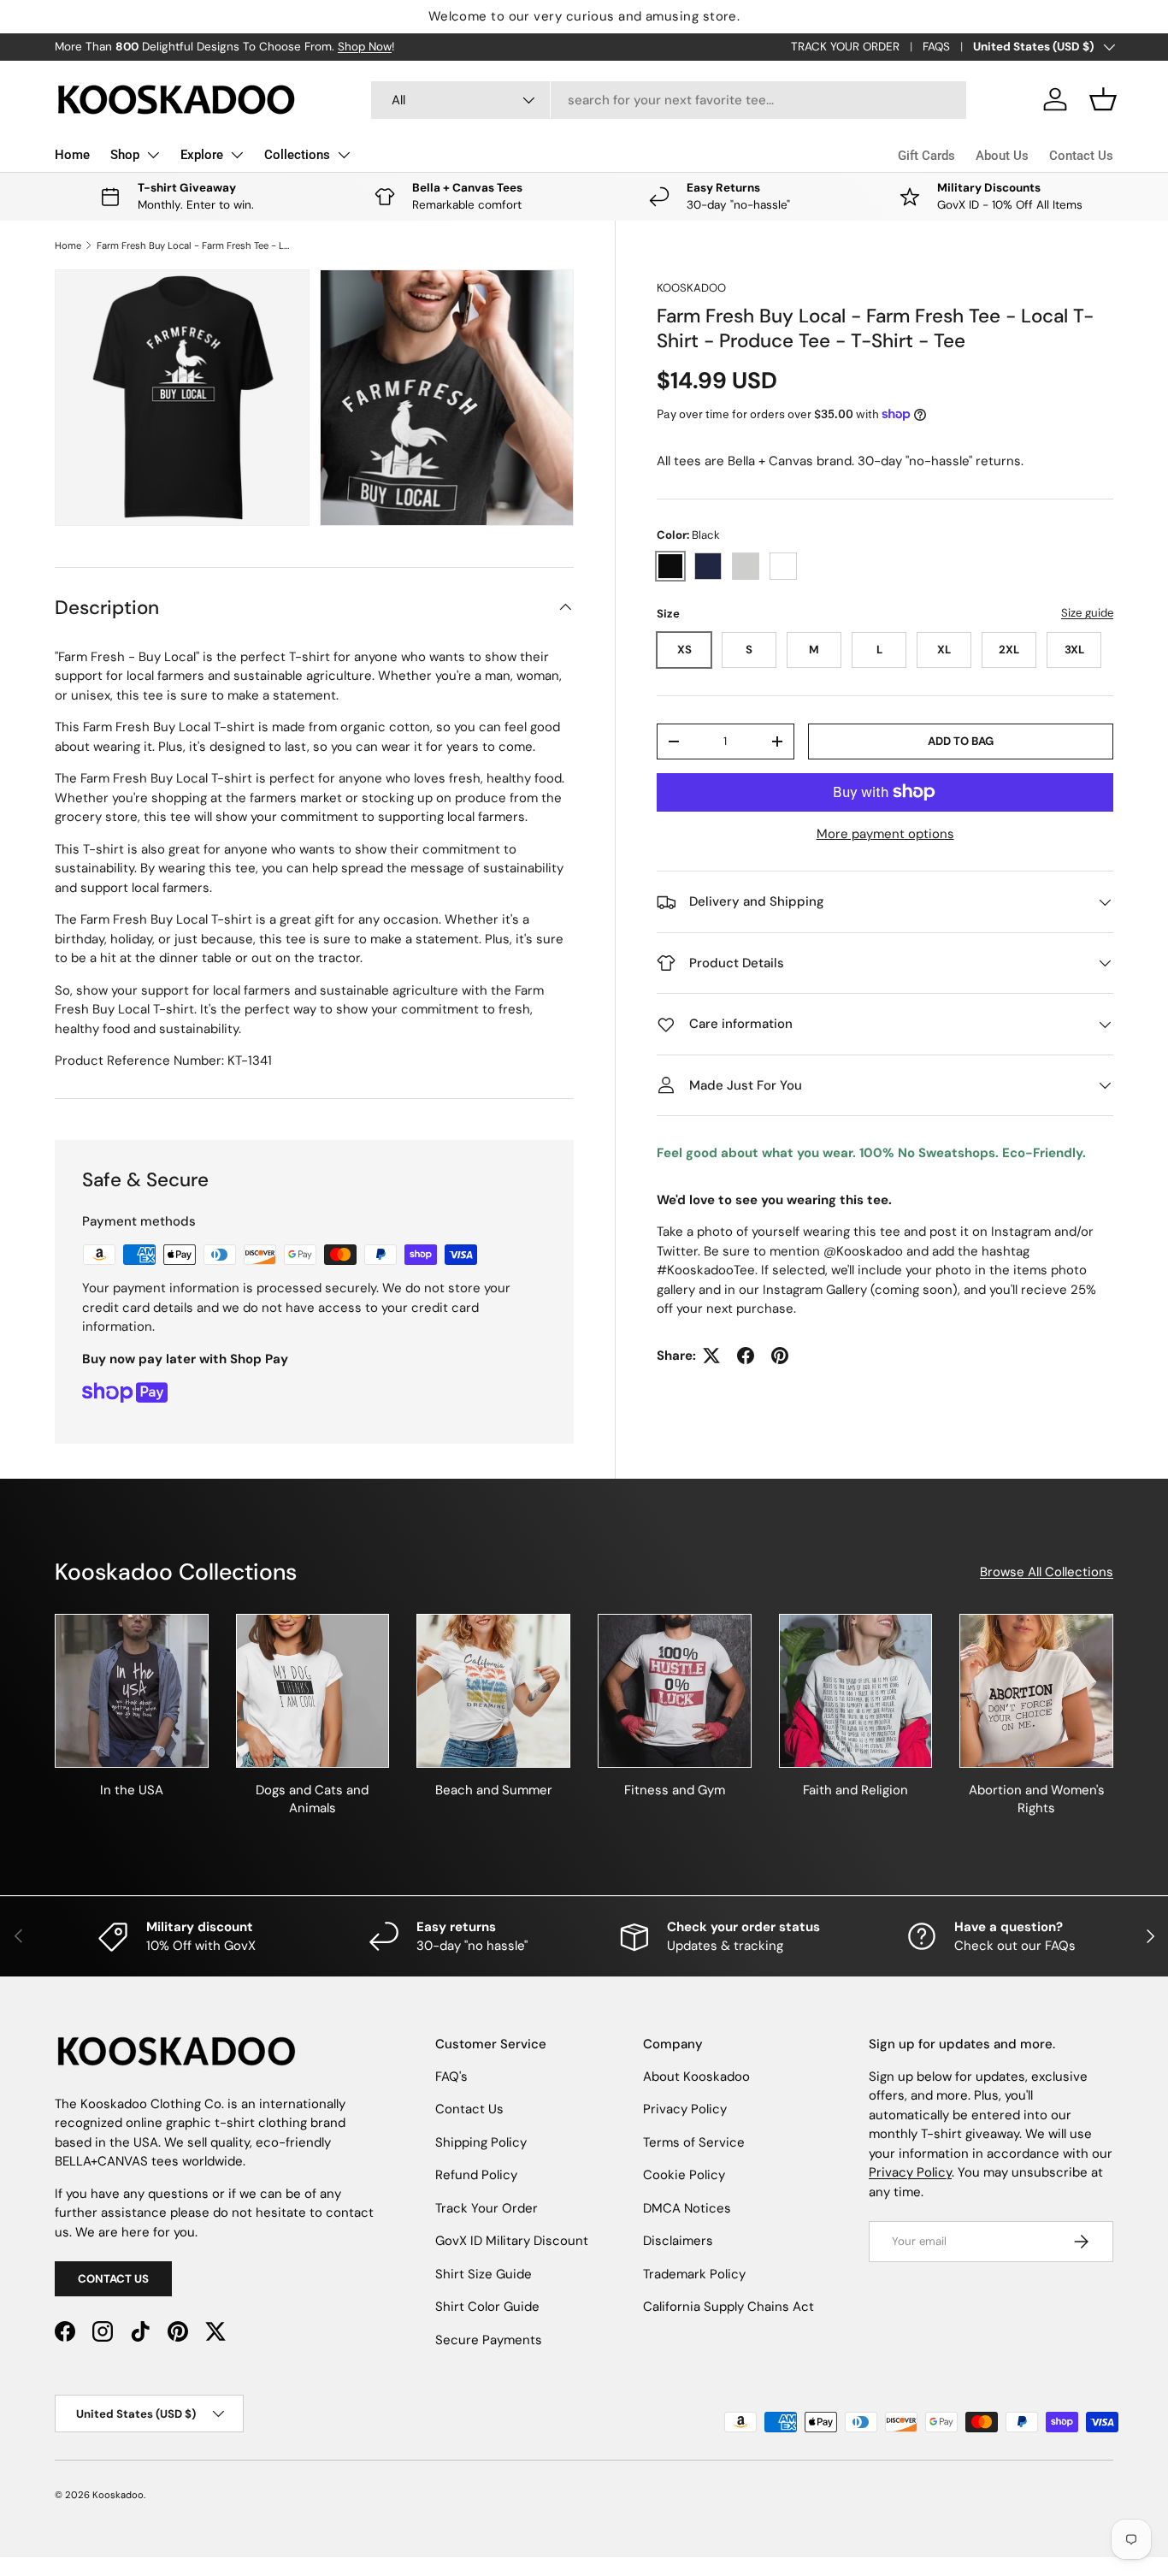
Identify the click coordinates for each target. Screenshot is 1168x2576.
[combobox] (669, 100)
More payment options (885, 834)
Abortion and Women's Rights (1037, 1799)
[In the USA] (132, 1691)
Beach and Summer (494, 1790)
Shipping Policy (481, 2142)
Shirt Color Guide (487, 2307)
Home (72, 155)
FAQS (936, 47)
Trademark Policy (694, 2274)
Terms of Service (694, 2142)
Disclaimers (678, 2241)
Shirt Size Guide (484, 2274)
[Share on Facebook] (746, 1356)
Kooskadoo (691, 288)
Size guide (1087, 613)
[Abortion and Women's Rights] (1036, 1691)
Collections (297, 155)
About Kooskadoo (696, 2077)
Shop (125, 155)
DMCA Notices (687, 2208)
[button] (1103, 99)
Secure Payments (489, 2340)
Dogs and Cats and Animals (312, 1799)
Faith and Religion (855, 1790)
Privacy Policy (685, 2109)
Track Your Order (487, 2208)
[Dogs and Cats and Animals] (313, 1691)
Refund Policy (476, 2175)
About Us (1002, 156)
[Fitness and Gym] (675, 1691)
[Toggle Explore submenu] (237, 155)
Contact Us (1081, 156)
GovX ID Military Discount (512, 2241)
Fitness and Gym (675, 1790)
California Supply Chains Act (729, 2307)
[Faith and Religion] (856, 1691)
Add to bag (961, 741)
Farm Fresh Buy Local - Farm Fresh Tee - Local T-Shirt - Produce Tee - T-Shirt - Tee (193, 245)
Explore (202, 155)
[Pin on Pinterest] (780, 1356)
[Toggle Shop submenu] (153, 155)
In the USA (132, 1790)
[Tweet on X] (711, 1356)
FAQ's (451, 2077)
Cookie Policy (684, 2175)
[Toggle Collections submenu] (344, 155)
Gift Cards (926, 156)
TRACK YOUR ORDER (845, 47)
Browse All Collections (1047, 1572)
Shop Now (365, 47)
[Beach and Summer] (493, 1691)
